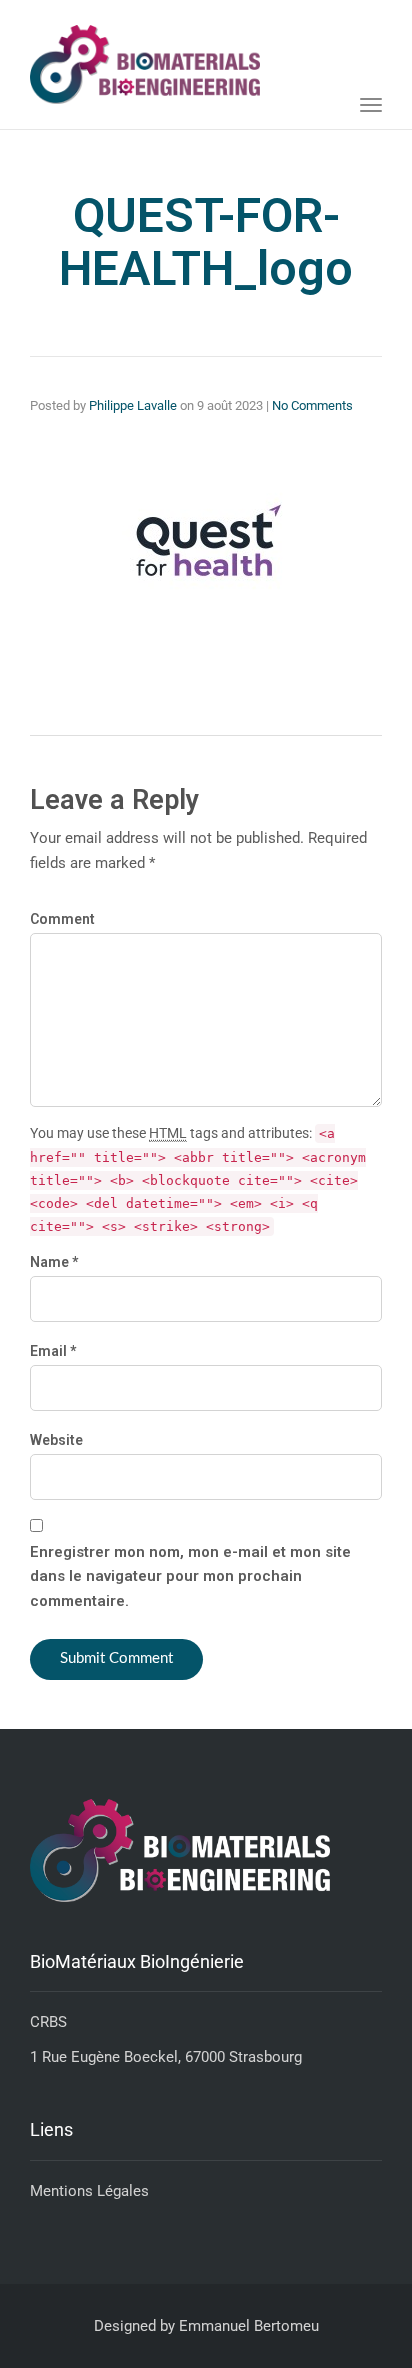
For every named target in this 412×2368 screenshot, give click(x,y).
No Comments (312, 405)
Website (56, 1440)
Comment (62, 919)
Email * (53, 1351)
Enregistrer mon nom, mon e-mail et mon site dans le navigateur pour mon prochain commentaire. (190, 1577)
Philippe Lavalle (133, 405)
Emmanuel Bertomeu (249, 2326)
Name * (54, 1262)
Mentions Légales (89, 2191)
